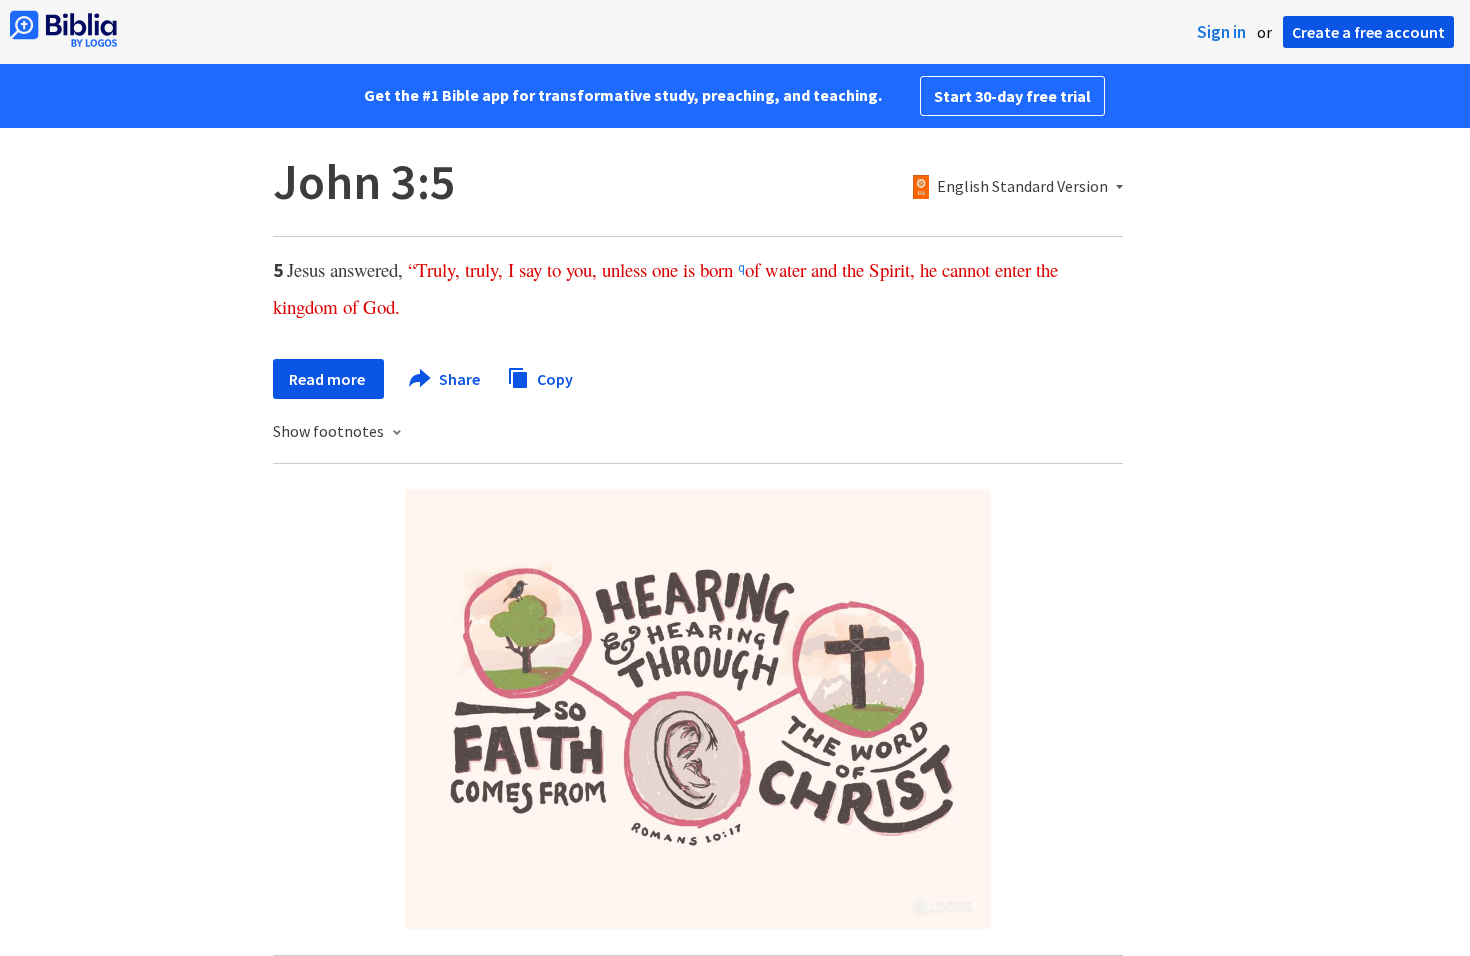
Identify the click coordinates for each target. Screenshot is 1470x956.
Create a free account (1368, 32)
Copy (553, 378)
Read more (328, 379)
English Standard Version (1022, 187)
